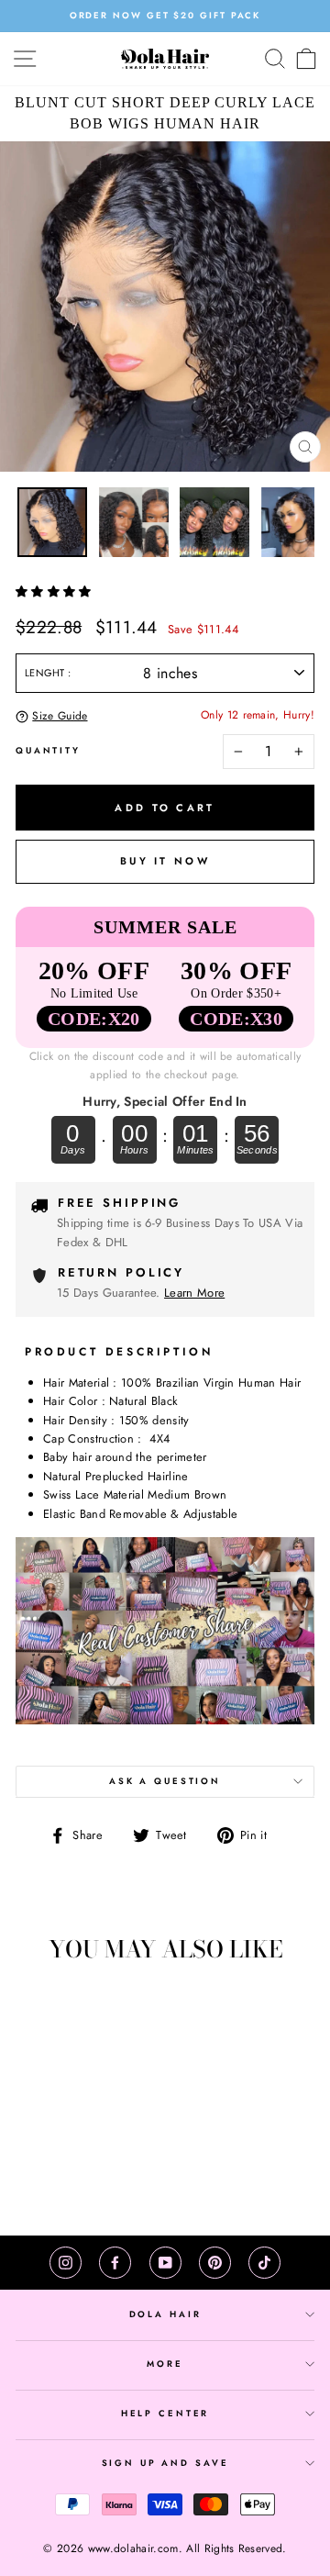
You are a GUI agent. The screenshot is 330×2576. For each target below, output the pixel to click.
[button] (55, 591)
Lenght (46, 673)
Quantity (48, 751)
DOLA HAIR (165, 2314)
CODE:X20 (94, 1019)
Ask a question (165, 1781)
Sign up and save (165, 2463)
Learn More (194, 1293)
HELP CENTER (165, 2414)
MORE (165, 2364)
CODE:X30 (236, 1019)
